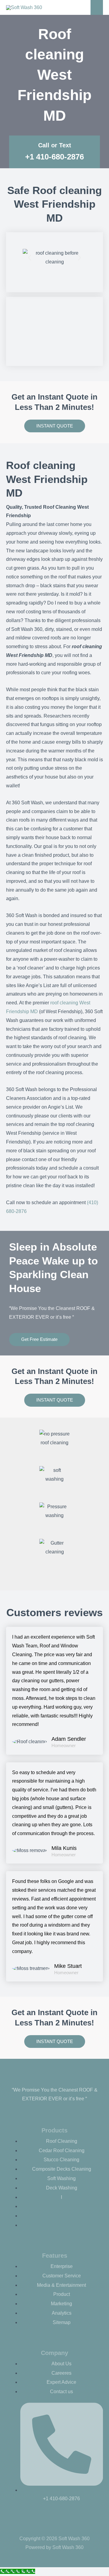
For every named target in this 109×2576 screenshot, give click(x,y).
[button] (30, 258)
